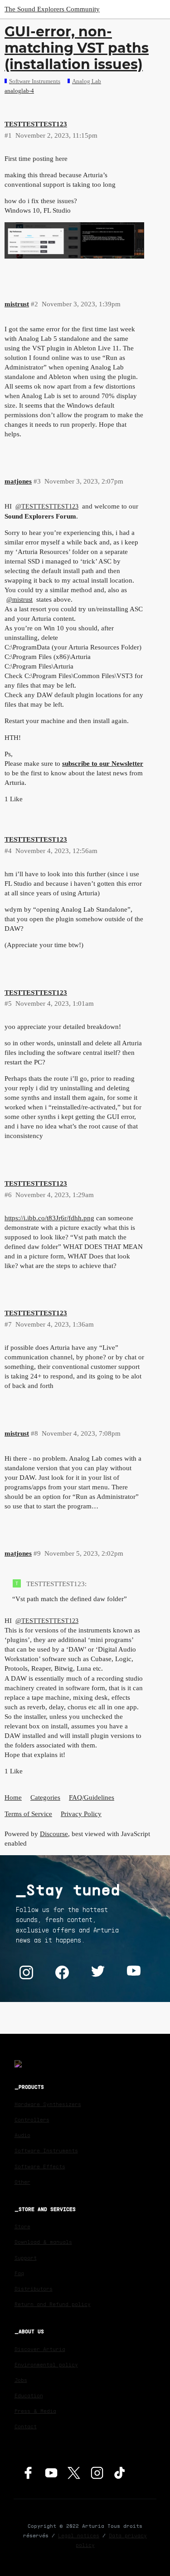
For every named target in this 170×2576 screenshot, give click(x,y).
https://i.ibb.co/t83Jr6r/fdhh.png (49, 1218)
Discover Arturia (40, 2349)
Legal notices (79, 2535)
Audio (22, 2135)
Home (13, 1797)
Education (29, 2395)
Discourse (54, 1834)
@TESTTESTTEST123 (47, 507)
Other (22, 2182)
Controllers (32, 2119)
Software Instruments (46, 2150)
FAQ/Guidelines (92, 1797)
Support (26, 2258)
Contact (26, 2426)
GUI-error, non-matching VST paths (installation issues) (77, 48)
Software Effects (40, 2166)
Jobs (21, 2380)
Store (22, 2226)
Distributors (34, 2289)
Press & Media (35, 2411)
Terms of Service (28, 1814)
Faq (19, 2273)
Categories (45, 1797)
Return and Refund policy (53, 2304)
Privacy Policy (81, 1814)
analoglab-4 (19, 91)
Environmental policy (46, 2364)
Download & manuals (43, 2242)
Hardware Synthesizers (48, 2104)
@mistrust (19, 600)
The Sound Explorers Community (52, 9)
